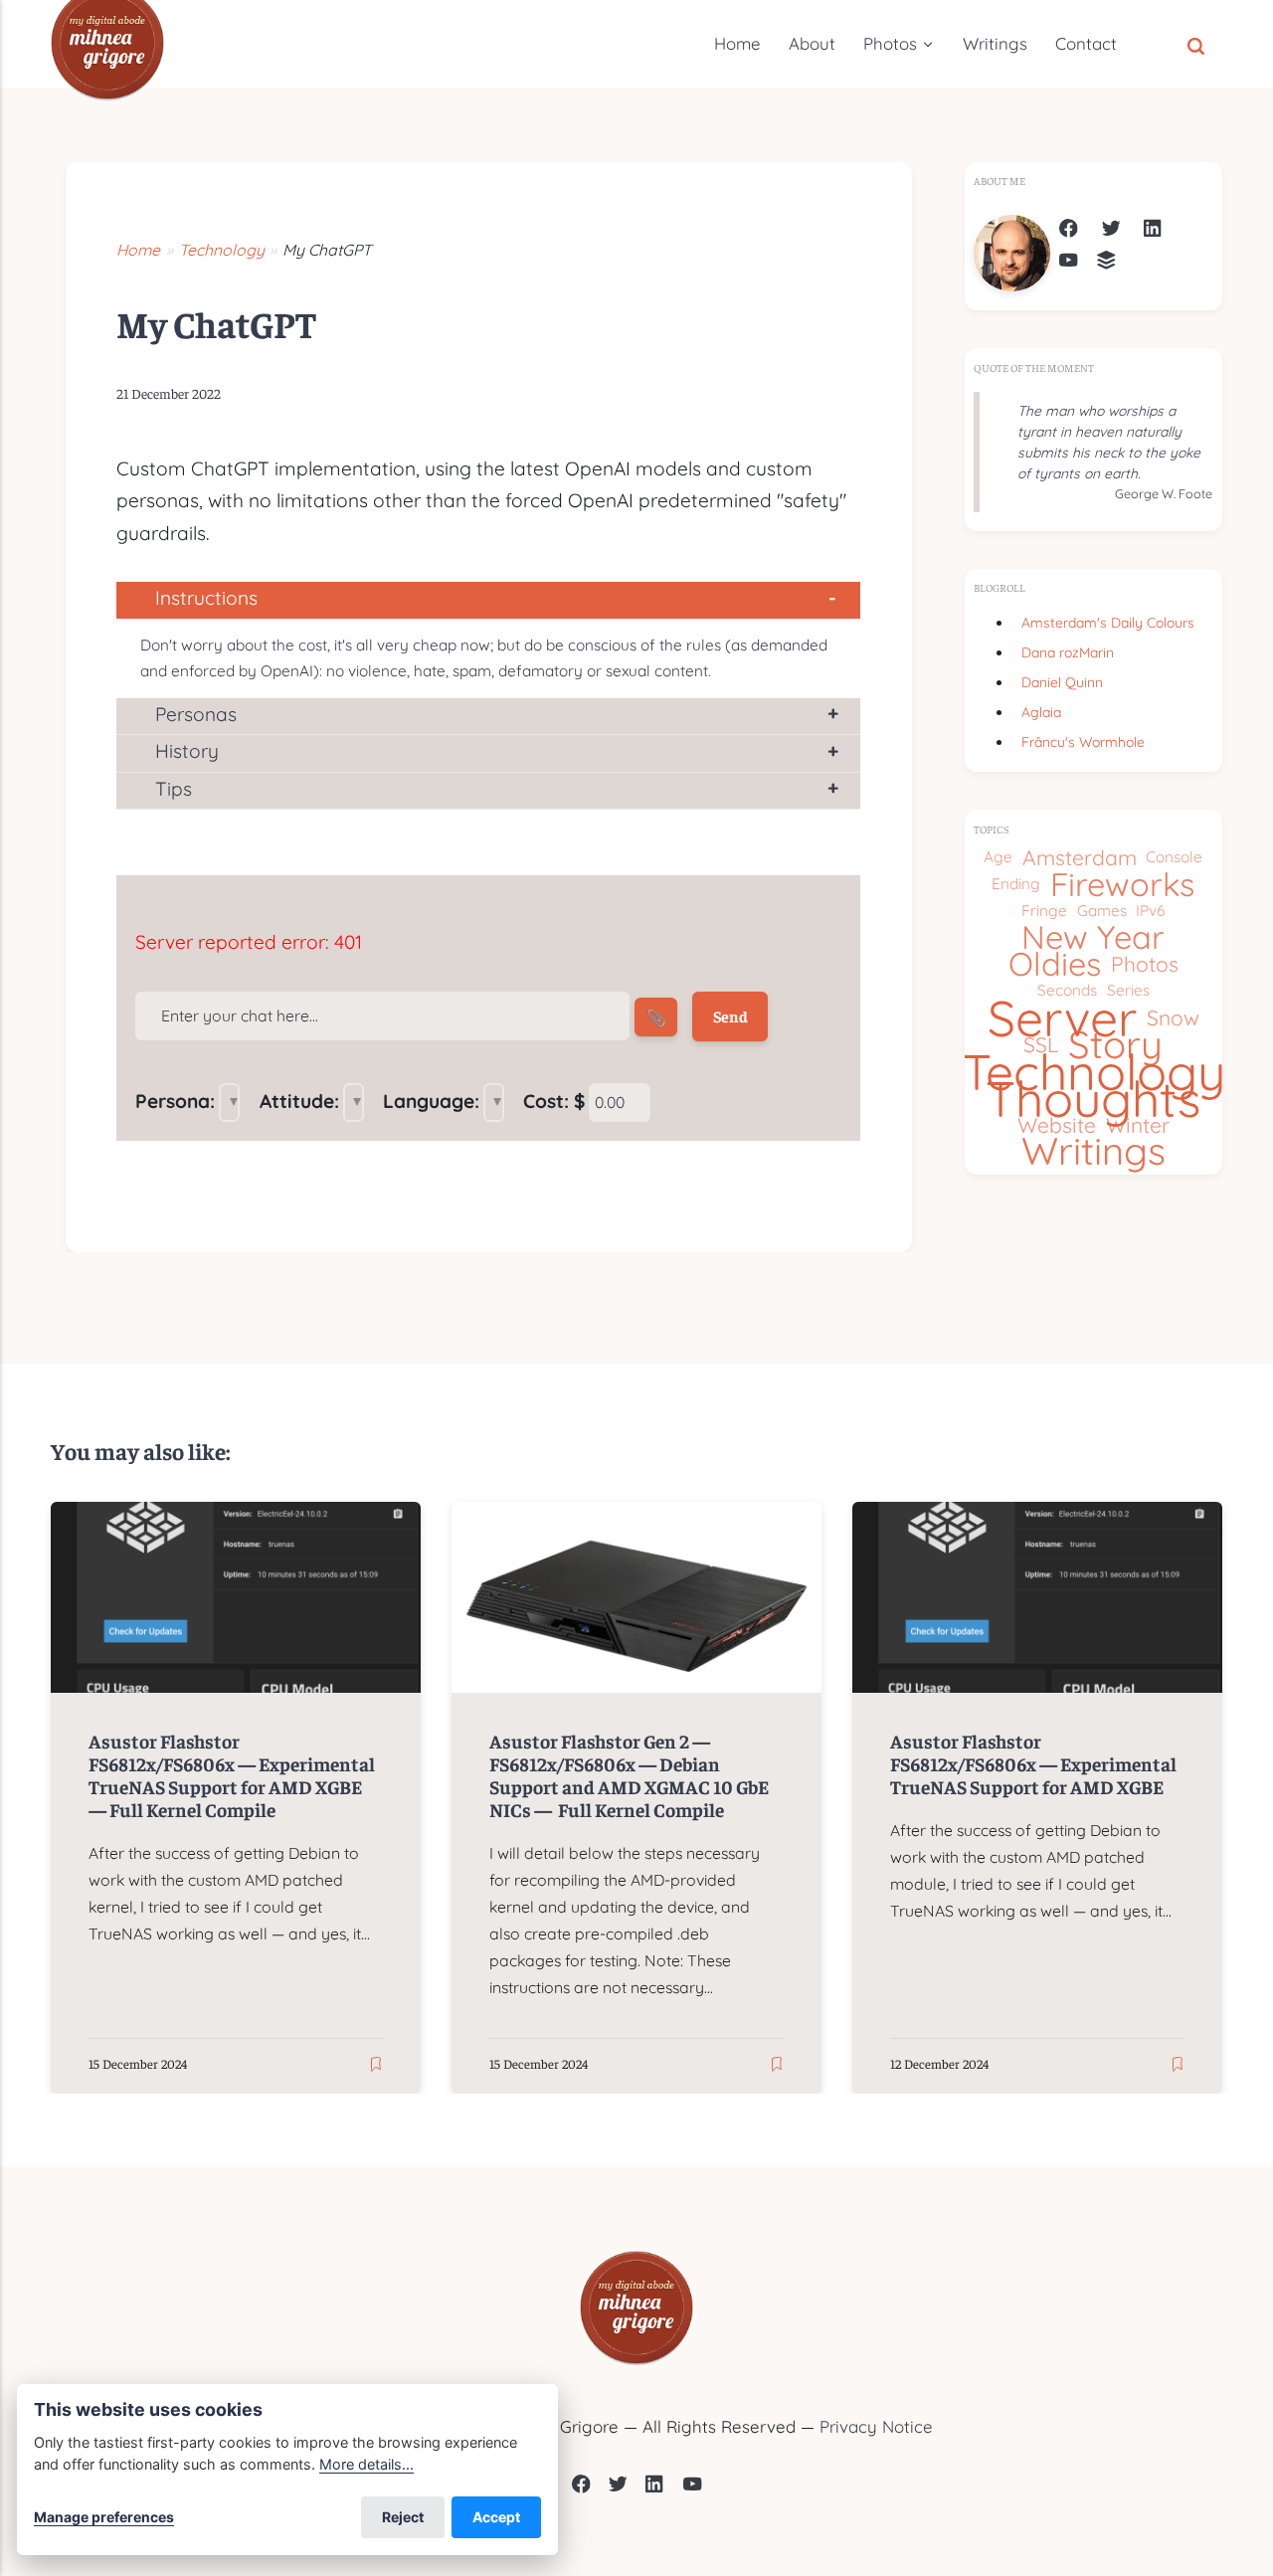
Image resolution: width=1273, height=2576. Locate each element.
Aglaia (1041, 712)
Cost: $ (554, 1101)
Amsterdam (1080, 857)
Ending (1016, 884)
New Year (1093, 937)
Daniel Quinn (1062, 682)
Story (1115, 1045)
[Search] (1195, 44)
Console (1174, 857)
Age (998, 857)
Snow (1173, 1017)
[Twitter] (1111, 231)
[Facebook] (1069, 231)
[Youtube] (693, 2488)
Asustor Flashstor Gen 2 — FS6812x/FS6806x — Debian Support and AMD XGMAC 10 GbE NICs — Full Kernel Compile (629, 1775)
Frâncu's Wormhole (1083, 741)
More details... (366, 2464)
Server (1062, 1018)
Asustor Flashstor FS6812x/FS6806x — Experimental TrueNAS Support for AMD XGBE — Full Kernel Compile (233, 1775)
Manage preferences (104, 2517)
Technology (1093, 1072)
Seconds (1067, 990)
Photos (890, 43)
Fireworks (1122, 885)
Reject (403, 2517)
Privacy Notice (876, 2426)
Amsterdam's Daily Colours (1108, 622)
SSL (1041, 1044)
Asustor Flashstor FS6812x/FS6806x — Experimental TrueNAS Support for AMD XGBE (1033, 1763)
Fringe (1044, 911)
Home (737, 43)
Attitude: (299, 1101)
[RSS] (1106, 263)
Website (1057, 1125)
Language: (431, 1101)
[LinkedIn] (1153, 231)
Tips (174, 789)
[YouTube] (1069, 263)
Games (1102, 911)
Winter (1138, 1125)
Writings (995, 43)
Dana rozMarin (1068, 652)
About (812, 43)
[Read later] (376, 2065)
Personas (196, 714)
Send (729, 1016)
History (187, 751)
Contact (1086, 43)
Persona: (175, 1101)
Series (1128, 990)
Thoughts (1093, 1099)
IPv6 (1150, 911)
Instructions (206, 598)
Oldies (1055, 964)
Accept (496, 2517)
